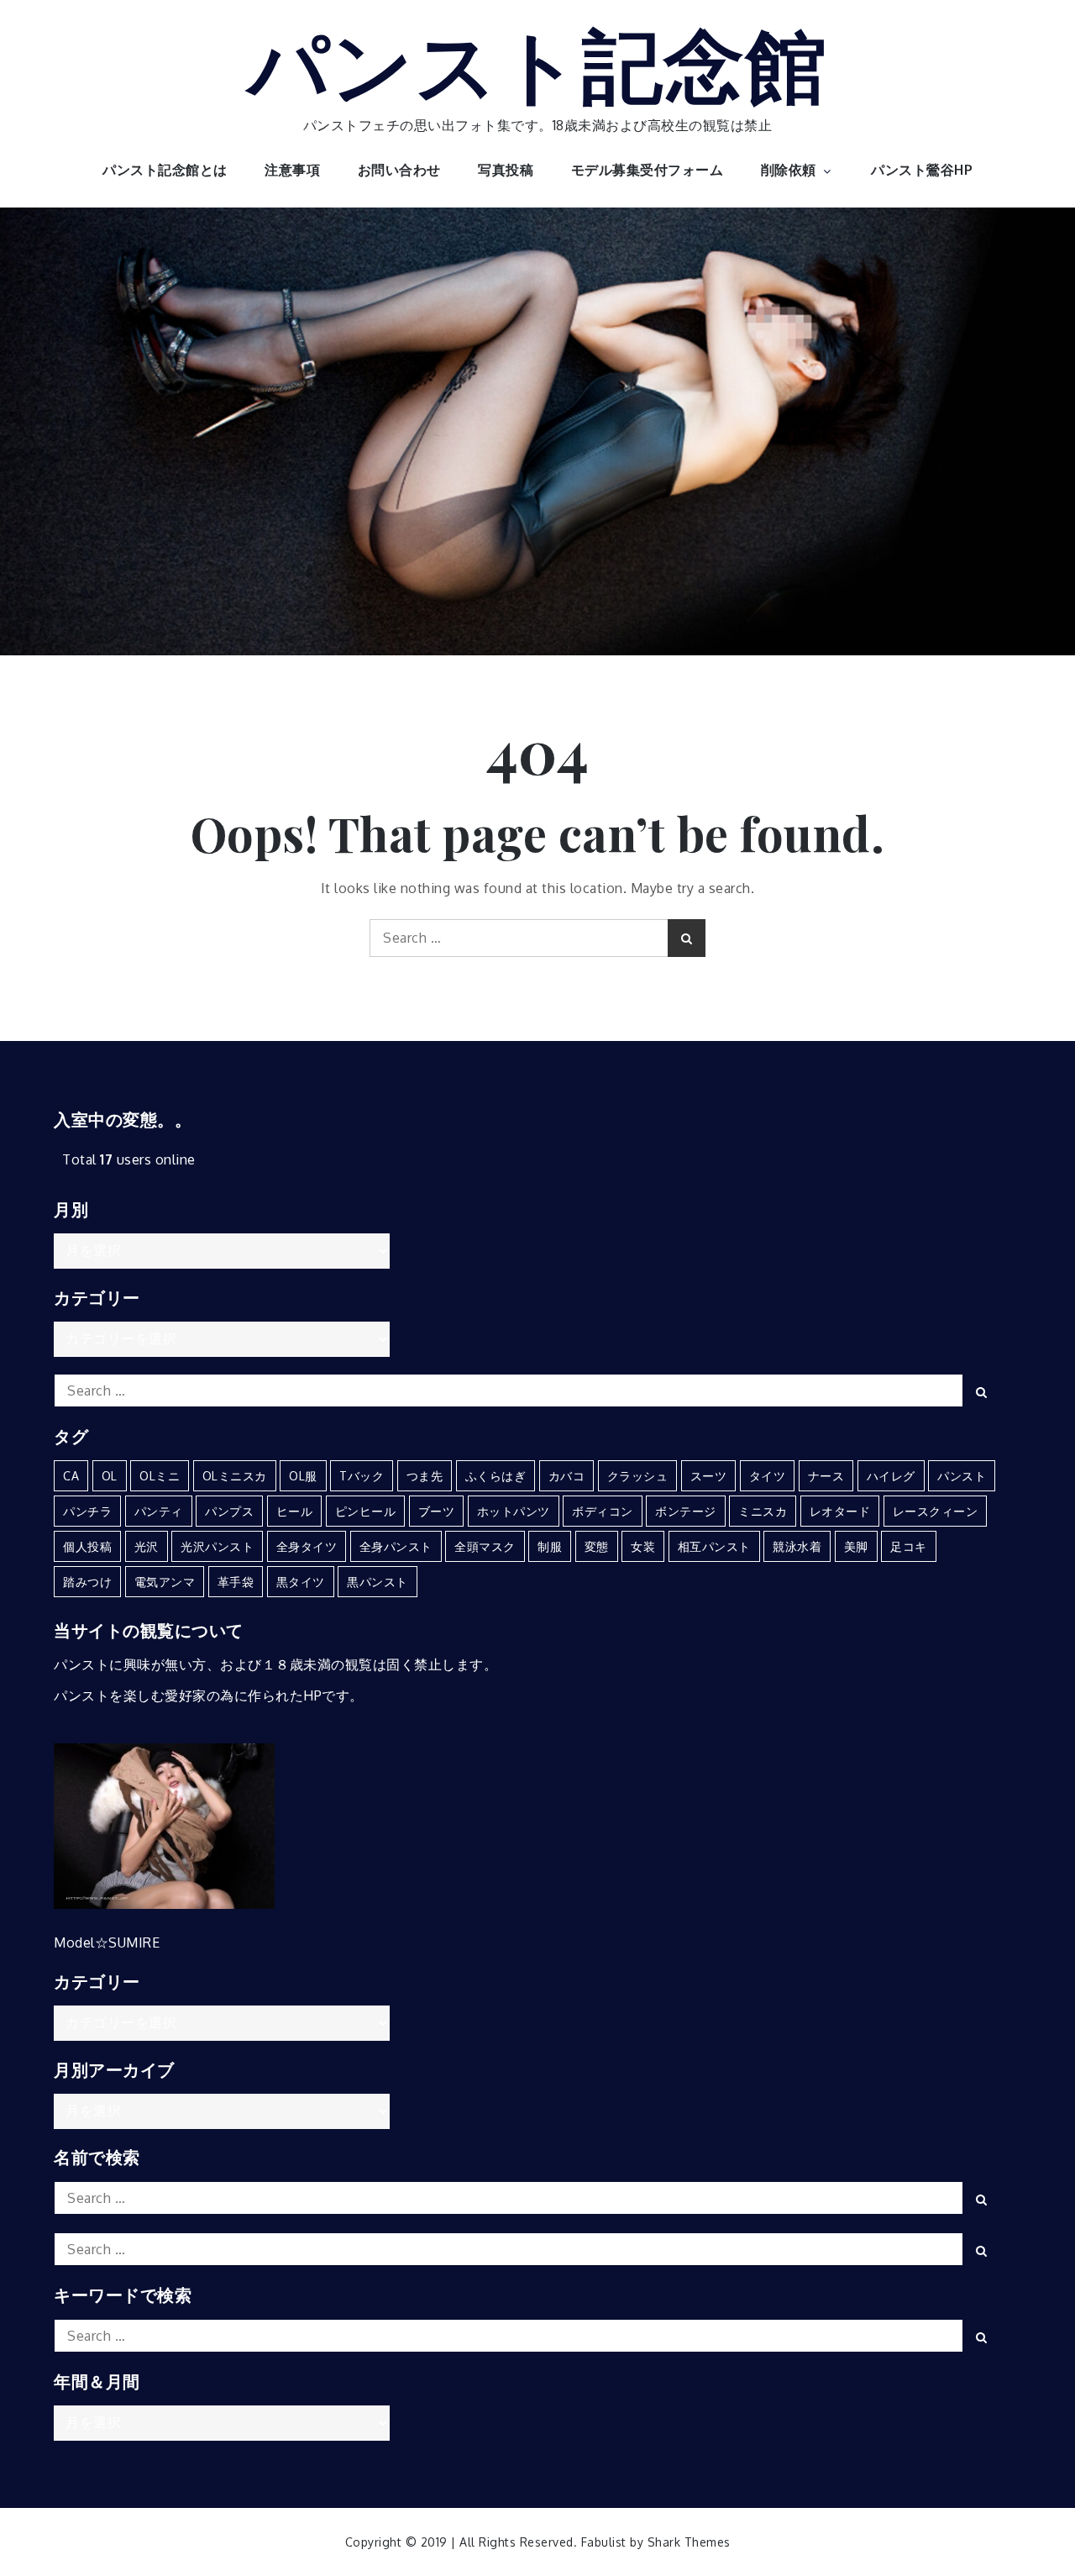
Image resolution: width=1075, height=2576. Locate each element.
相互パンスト (714, 1546)
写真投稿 (506, 170)
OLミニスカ (235, 1476)
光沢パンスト (217, 1546)
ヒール (295, 1511)
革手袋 (236, 1582)
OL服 (303, 1476)
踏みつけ (87, 1582)
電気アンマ (165, 1582)
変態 (597, 1546)
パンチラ (87, 1511)
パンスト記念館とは (165, 170)
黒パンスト (378, 1582)
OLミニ (160, 1476)
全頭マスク (485, 1546)
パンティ (159, 1511)
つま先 (425, 1476)
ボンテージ (686, 1511)
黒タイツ (301, 1582)
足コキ (909, 1546)
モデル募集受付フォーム (648, 170)
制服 (550, 1546)
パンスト (962, 1476)
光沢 (147, 1546)
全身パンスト (396, 1546)
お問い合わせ (399, 170)
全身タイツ (307, 1546)
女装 (643, 1546)
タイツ (768, 1476)
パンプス (229, 1511)
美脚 (856, 1546)
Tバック (362, 1476)
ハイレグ (891, 1476)
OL (110, 1476)
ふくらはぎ (496, 1476)
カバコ (567, 1476)
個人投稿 (87, 1546)
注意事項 (292, 170)
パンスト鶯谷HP (922, 170)
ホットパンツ (514, 1511)
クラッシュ (638, 1476)
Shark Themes (689, 2542)
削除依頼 (789, 170)
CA (71, 1476)
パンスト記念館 (538, 61)
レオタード (840, 1511)
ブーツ (437, 1511)
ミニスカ (763, 1511)
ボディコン (603, 1511)
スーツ (709, 1476)
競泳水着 (797, 1546)
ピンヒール (366, 1511)
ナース (826, 1476)
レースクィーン (936, 1511)
